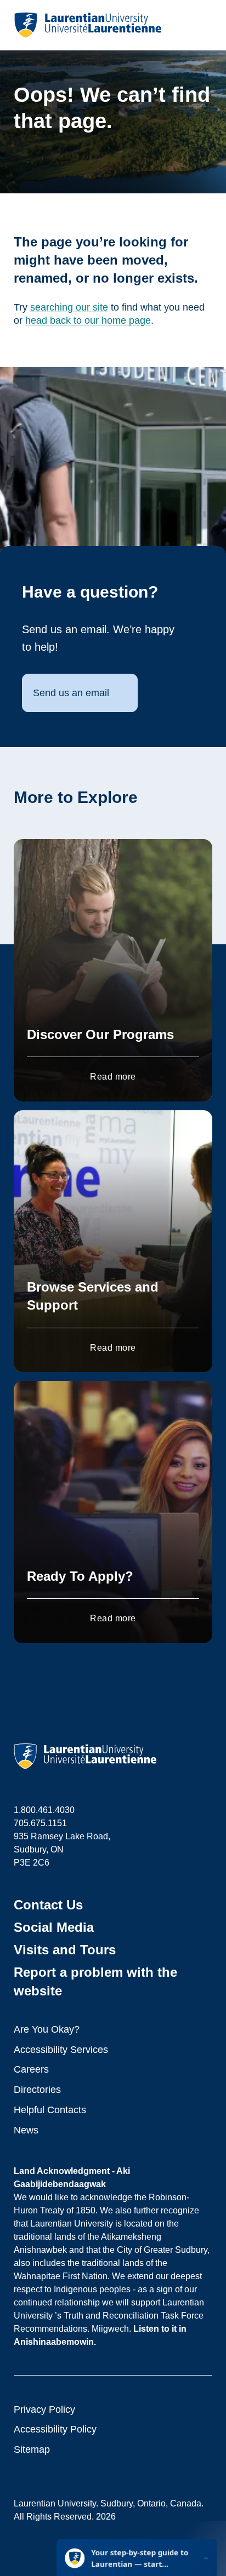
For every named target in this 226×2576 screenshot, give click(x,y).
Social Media (54, 1927)
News (26, 2130)
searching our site (69, 307)
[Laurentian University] (87, 25)
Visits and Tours (65, 1950)
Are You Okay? (47, 2029)
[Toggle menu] (203, 25)
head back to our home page (88, 320)
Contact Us (48, 1905)
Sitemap (32, 2449)
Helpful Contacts (50, 2110)
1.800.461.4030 (44, 1810)
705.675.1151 (40, 1823)
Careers (31, 2069)
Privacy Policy (44, 2409)
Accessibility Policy (55, 2429)
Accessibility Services (61, 2050)
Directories (37, 2090)
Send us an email (71, 693)
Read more (113, 1077)
